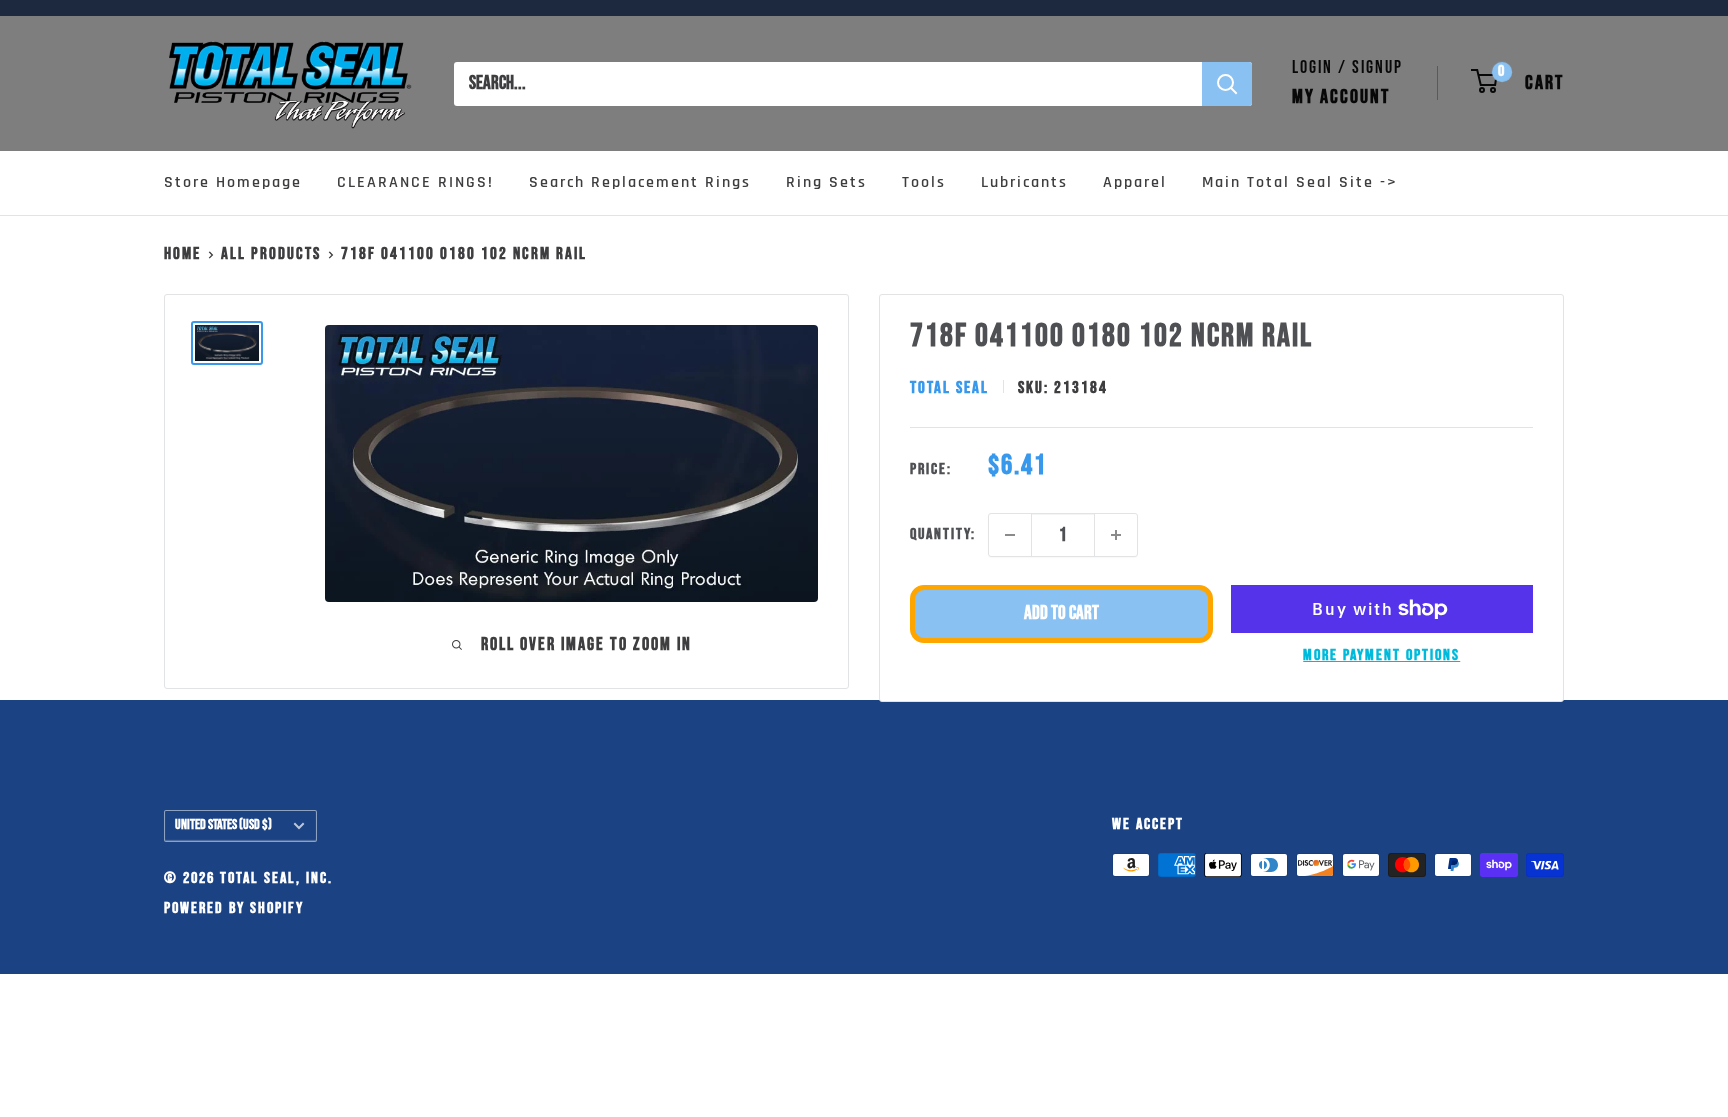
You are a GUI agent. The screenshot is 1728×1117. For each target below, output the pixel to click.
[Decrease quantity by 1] (1010, 535)
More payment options (1381, 655)
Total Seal (949, 388)
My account (1341, 97)
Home (182, 254)
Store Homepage (233, 182)
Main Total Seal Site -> (1300, 182)
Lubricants (1024, 182)
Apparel (1135, 182)
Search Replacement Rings (640, 182)
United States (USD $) (223, 825)
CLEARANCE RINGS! (415, 182)
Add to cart (1061, 613)
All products (271, 254)
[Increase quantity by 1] (1116, 535)
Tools (924, 182)
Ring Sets (826, 182)
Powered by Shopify (234, 908)
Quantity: (943, 534)
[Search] (1227, 84)
